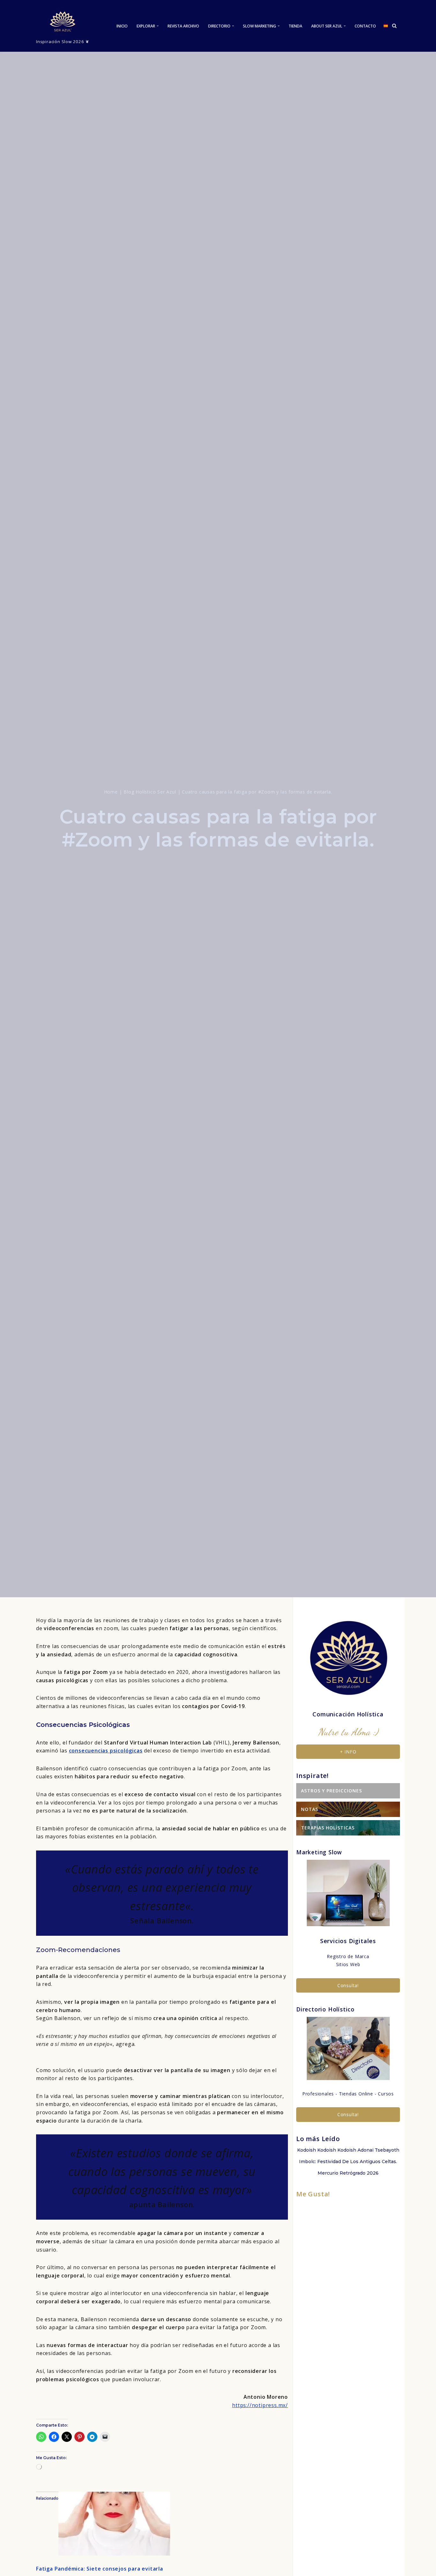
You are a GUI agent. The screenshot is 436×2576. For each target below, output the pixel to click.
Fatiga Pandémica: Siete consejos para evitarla (100, 2569)
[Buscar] (394, 26)
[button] (158, 26)
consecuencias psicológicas (106, 1751)
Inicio (122, 26)
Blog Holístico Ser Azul (150, 792)
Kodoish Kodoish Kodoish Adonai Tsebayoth (348, 2150)
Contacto (365, 26)
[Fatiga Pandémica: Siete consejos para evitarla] (114, 2554)
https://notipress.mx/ (260, 2405)
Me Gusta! (313, 2194)
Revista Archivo (183, 26)
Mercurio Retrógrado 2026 (348, 2173)
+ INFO (348, 1752)
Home (111, 792)
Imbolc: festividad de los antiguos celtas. (348, 2162)
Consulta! (348, 1985)
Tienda (295, 26)
